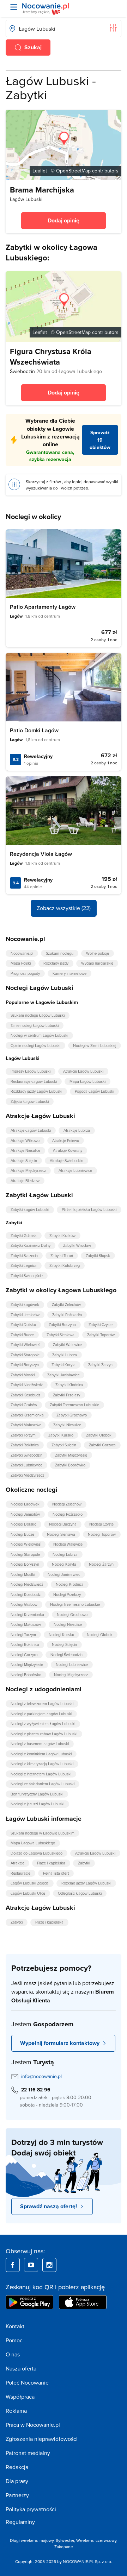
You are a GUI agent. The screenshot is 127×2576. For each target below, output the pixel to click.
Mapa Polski (21, 963)
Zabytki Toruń (62, 1256)
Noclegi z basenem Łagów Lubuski (40, 1744)
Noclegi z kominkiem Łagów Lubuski (41, 1754)
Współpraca (20, 2397)
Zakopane (64, 2547)
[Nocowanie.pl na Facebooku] (13, 2265)
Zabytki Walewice (67, 1345)
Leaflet (40, 171)
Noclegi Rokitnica (25, 1644)
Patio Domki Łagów (34, 730)
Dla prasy (17, 2481)
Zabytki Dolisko (23, 1325)
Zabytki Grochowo (72, 1415)
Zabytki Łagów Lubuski (30, 1210)
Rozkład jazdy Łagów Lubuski (86, 1883)
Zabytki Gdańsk (24, 1236)
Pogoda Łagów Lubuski (94, 1091)
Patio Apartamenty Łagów (43, 607)
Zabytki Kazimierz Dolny (31, 1245)
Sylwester (65, 2540)
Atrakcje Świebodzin (66, 1161)
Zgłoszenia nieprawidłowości (42, 2439)
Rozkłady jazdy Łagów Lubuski (36, 1091)
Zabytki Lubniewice (26, 1465)
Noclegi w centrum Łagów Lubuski (39, 1035)
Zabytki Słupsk (98, 1256)
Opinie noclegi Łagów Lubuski (35, 1046)
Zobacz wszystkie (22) (64, 908)
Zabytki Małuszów (26, 1425)
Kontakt (15, 2326)
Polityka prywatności (31, 2509)
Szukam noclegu (60, 953)
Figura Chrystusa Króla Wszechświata (51, 356)
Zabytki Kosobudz (25, 1395)
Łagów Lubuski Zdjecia (30, 1883)
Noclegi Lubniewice (72, 1665)
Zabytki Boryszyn (25, 1365)
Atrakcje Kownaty (68, 1150)
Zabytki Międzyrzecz (27, 1475)
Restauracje (20, 1873)
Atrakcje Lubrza (77, 1130)
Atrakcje (17, 1863)
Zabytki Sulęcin (64, 1445)
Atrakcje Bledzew (25, 1181)
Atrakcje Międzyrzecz (28, 1170)
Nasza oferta (21, 2368)
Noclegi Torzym (23, 1635)
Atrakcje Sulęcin (24, 1161)
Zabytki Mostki (23, 1375)
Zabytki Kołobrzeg (65, 1265)
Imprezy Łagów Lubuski (31, 1071)
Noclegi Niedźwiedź (27, 1584)
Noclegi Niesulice (68, 1624)
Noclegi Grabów (24, 1604)
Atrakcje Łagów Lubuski (83, 1071)
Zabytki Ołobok (99, 1435)
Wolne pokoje (98, 953)
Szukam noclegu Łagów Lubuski (38, 1015)
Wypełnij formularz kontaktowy (60, 2043)
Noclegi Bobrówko (26, 1675)
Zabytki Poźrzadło (67, 1315)
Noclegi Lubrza (65, 1554)
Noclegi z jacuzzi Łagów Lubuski (37, 1804)
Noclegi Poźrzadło (68, 1514)
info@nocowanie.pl (41, 2076)
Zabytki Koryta (64, 1365)
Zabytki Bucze (22, 1335)
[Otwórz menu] (14, 7)
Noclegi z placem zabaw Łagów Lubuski (44, 1734)
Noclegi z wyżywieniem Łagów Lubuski (43, 1724)
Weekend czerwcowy (96, 2540)
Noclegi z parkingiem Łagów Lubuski (41, 1714)
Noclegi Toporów (102, 1534)
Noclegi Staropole (25, 1554)
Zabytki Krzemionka (27, 1415)
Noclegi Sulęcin (64, 1644)
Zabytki (84, 1863)
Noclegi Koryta (64, 1564)
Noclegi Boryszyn (25, 1564)
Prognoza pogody (25, 973)
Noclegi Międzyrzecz (71, 1675)
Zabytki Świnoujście (27, 1276)
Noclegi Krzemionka (27, 1615)
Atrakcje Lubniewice (75, 1170)
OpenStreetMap (73, 171)
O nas (13, 2354)
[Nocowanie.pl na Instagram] (49, 2265)
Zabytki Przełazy (66, 1395)
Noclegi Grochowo (72, 1615)
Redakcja (17, 2467)
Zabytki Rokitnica (25, 1445)
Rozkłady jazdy (56, 963)
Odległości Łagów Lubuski (80, 1893)
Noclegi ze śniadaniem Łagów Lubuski (43, 1784)
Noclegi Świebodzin (66, 1655)
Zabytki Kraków (62, 1236)
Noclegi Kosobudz (26, 1595)
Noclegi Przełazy (67, 1595)
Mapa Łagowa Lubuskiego (33, 1843)
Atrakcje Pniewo (66, 1141)
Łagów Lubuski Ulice (28, 1893)
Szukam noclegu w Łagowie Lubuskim (43, 1833)
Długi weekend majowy (32, 2540)
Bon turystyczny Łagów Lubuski (37, 1794)
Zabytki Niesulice (67, 1425)
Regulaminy (20, 2522)
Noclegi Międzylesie (27, 1665)
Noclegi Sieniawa (61, 1534)
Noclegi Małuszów (26, 1624)
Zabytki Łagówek (25, 1305)
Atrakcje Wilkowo (25, 1141)
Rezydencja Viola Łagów (41, 854)
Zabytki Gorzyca (102, 1445)
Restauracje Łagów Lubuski (34, 1081)
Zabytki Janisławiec (63, 1375)
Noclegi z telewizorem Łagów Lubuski (42, 1704)
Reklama (16, 2411)
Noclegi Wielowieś (26, 1544)
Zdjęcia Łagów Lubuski (30, 1101)
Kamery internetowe (69, 973)
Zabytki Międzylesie (71, 1455)
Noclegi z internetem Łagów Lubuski (41, 1774)
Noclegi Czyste (101, 1524)
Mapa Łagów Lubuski (87, 1081)
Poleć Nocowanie (27, 2382)
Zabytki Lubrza (65, 1355)
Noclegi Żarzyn (101, 1564)
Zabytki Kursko (61, 1435)
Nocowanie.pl (22, 953)
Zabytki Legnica (24, 1265)
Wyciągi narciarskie (97, 963)
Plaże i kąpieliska (51, 1863)
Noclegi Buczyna (63, 1524)
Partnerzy (17, 2495)
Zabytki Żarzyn (100, 1365)
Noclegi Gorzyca (24, 1655)
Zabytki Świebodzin (26, 1455)
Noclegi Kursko (61, 1635)
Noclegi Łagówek (25, 1504)
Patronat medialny (28, 2453)
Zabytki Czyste (101, 1325)
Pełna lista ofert (56, 1873)
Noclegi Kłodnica (70, 1584)
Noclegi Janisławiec (64, 1574)
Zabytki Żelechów (66, 1305)
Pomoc (14, 2340)
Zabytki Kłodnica (69, 1385)
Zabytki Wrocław (77, 1245)
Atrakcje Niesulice (25, 1150)
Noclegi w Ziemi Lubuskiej (95, 1046)
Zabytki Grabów (24, 1405)
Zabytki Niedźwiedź (27, 1385)
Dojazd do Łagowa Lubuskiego (37, 1853)
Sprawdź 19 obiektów (100, 440)
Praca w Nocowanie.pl (33, 2425)
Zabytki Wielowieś (25, 1345)
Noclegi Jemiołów (25, 1514)
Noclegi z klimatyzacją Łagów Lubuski (42, 1764)
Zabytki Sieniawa (61, 1335)
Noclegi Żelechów (67, 1504)
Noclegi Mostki (23, 1574)
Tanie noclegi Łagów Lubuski (35, 1025)
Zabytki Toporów (101, 1335)
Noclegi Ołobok (100, 1635)
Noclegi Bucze (22, 1534)
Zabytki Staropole (25, 1355)
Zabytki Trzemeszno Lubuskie (74, 1405)
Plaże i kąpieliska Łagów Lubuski (89, 1210)
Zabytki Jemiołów (25, 1315)
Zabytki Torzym (23, 1435)
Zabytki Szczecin (24, 1256)
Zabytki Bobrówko (70, 1465)
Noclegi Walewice (68, 1544)
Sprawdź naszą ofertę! (49, 2206)
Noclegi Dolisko (23, 1524)
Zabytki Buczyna (62, 1325)
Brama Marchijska (42, 190)
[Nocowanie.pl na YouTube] (31, 2265)
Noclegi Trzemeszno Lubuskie (75, 1604)
